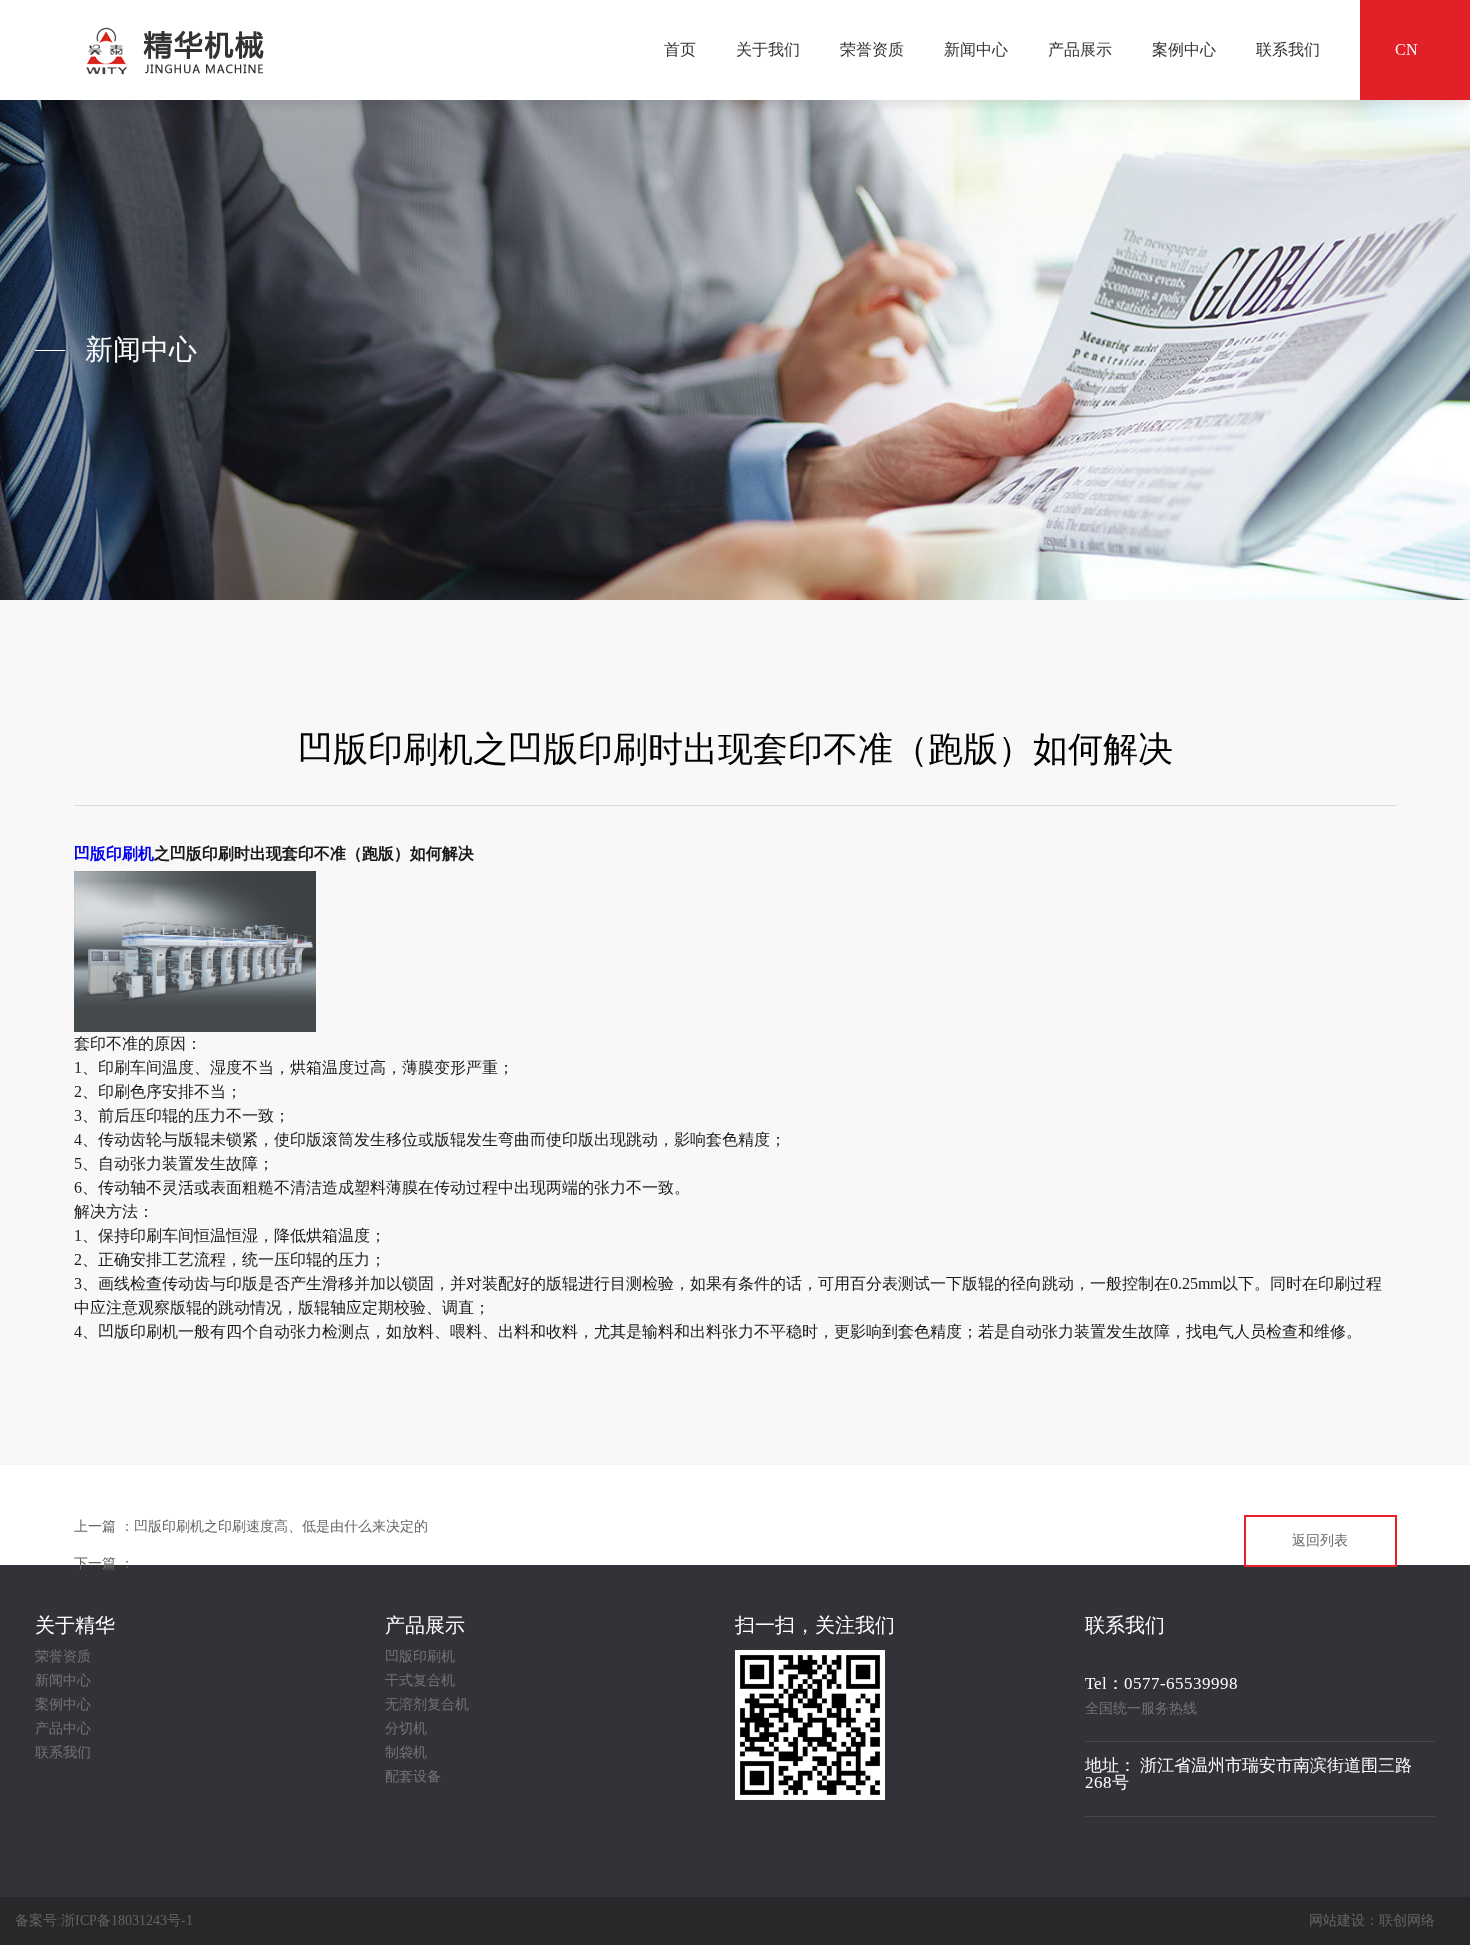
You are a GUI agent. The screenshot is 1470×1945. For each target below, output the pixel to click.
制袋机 (406, 1753)
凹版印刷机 (114, 853)
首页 (680, 49)
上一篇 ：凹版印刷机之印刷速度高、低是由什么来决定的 (251, 1526)
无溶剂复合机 (427, 1705)
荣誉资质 (872, 49)
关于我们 (768, 49)
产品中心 (63, 1729)
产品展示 (1080, 49)
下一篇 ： (104, 1563)
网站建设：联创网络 (1372, 1920)
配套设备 (413, 1777)
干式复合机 (420, 1681)
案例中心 (1184, 49)
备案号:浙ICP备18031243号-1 (104, 1920)
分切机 (406, 1729)
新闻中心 (976, 49)
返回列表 (1320, 1540)
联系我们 (1288, 49)
